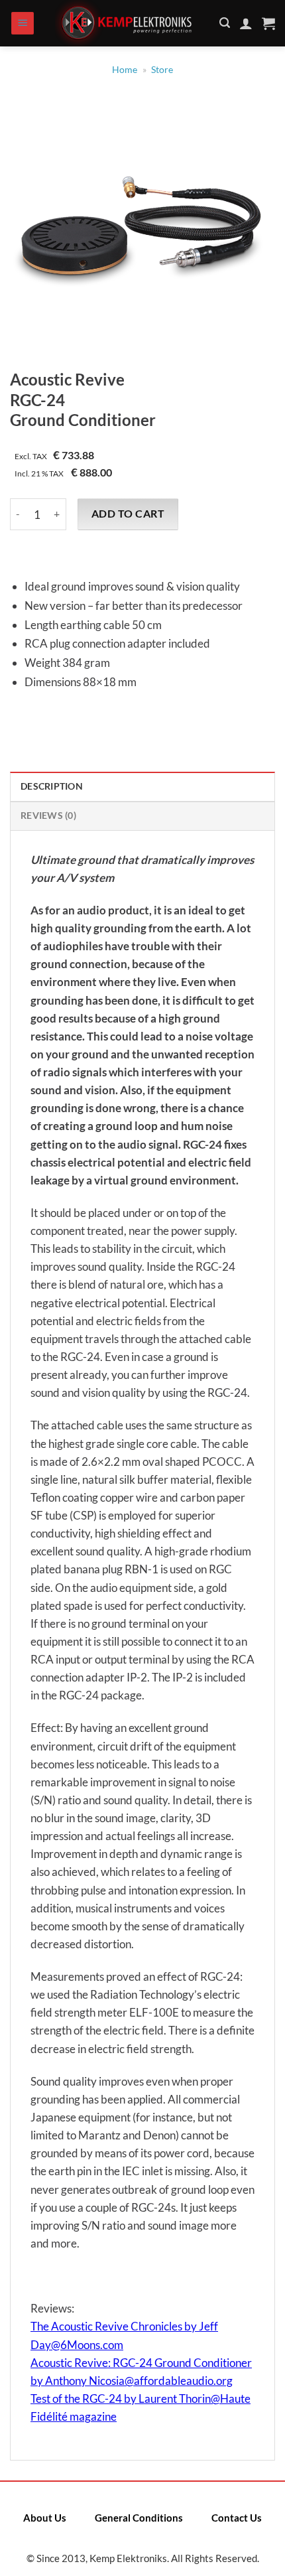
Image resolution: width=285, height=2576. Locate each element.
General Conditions (139, 2518)
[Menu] (23, 24)
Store (162, 70)
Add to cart (128, 514)
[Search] (225, 23)
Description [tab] (52, 786)
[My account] (246, 23)
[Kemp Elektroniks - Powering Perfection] (127, 23)
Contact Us (237, 2518)
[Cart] (268, 23)
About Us (45, 2518)
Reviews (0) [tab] (48, 816)
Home (125, 70)
